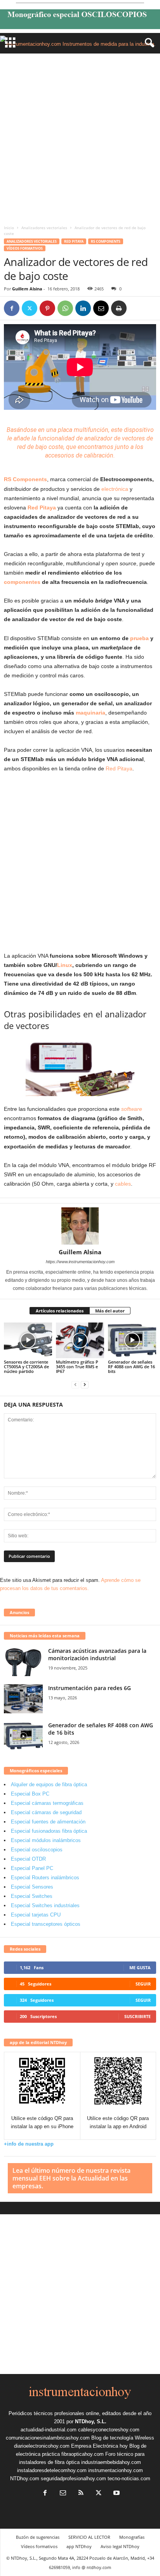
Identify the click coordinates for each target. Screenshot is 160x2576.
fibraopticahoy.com (83, 2454)
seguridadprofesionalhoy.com (73, 2478)
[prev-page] (75, 1384)
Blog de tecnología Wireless (123, 2438)
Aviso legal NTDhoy (120, 2546)
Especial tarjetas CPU (36, 1915)
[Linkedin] (83, 308)
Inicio (9, 228)
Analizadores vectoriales (44, 228)
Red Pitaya (74, 241)
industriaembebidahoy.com (111, 2462)
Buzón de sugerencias (38, 2537)
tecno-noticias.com (129, 2478)
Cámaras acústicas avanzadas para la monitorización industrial (97, 1654)
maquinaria (90, 713)
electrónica (115, 489)
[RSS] (81, 2494)
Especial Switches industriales (45, 1905)
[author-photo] (80, 1226)
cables (123, 1184)
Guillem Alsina (27, 289)
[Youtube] (116, 2494)
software (132, 1109)
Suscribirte (137, 2016)
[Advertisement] (80, 137)
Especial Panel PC (32, 1868)
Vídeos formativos (25, 248)
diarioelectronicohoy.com (42, 2446)
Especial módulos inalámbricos (46, 1840)
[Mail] (63, 2494)
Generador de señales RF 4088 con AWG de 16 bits (131, 1367)
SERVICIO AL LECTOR (89, 2537)
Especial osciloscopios (37, 1850)
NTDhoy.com (25, 2478)
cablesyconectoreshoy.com (109, 2430)
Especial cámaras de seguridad (46, 1812)
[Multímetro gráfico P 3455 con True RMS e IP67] (80, 1341)
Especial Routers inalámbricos (45, 1878)
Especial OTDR (28, 1859)
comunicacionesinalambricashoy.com (48, 2438)
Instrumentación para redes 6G (90, 1688)
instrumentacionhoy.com (116, 2470)
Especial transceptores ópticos (46, 1924)
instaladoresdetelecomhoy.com (52, 2470)
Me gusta (140, 1967)
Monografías (132, 2537)
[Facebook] (12, 308)
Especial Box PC (30, 1794)
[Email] (101, 308)
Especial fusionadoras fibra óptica (49, 1831)
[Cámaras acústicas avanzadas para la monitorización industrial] (23, 1662)
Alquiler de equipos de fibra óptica (49, 1784)
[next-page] (85, 1384)
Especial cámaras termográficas (47, 1803)
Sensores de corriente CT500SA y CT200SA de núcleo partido (26, 1367)
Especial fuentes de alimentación (48, 1822)
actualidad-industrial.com (49, 2430)
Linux (65, 965)
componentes (22, 582)
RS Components (106, 241)
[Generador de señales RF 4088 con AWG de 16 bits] (132, 1341)
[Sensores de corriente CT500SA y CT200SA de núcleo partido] (28, 1341)
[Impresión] (119, 308)
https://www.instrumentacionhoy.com (80, 1262)
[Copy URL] (137, 308)
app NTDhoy (79, 2546)
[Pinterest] (47, 308)
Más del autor (110, 1311)
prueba (139, 638)
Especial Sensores (32, 1887)
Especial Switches (32, 1896)
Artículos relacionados (60, 1311)
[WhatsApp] (65, 308)
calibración (99, 455)
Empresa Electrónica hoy (99, 2446)
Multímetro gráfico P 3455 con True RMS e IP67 (77, 1367)
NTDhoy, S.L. (91, 2421)
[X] (30, 308)
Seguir (143, 1984)
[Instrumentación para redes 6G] (23, 1699)
